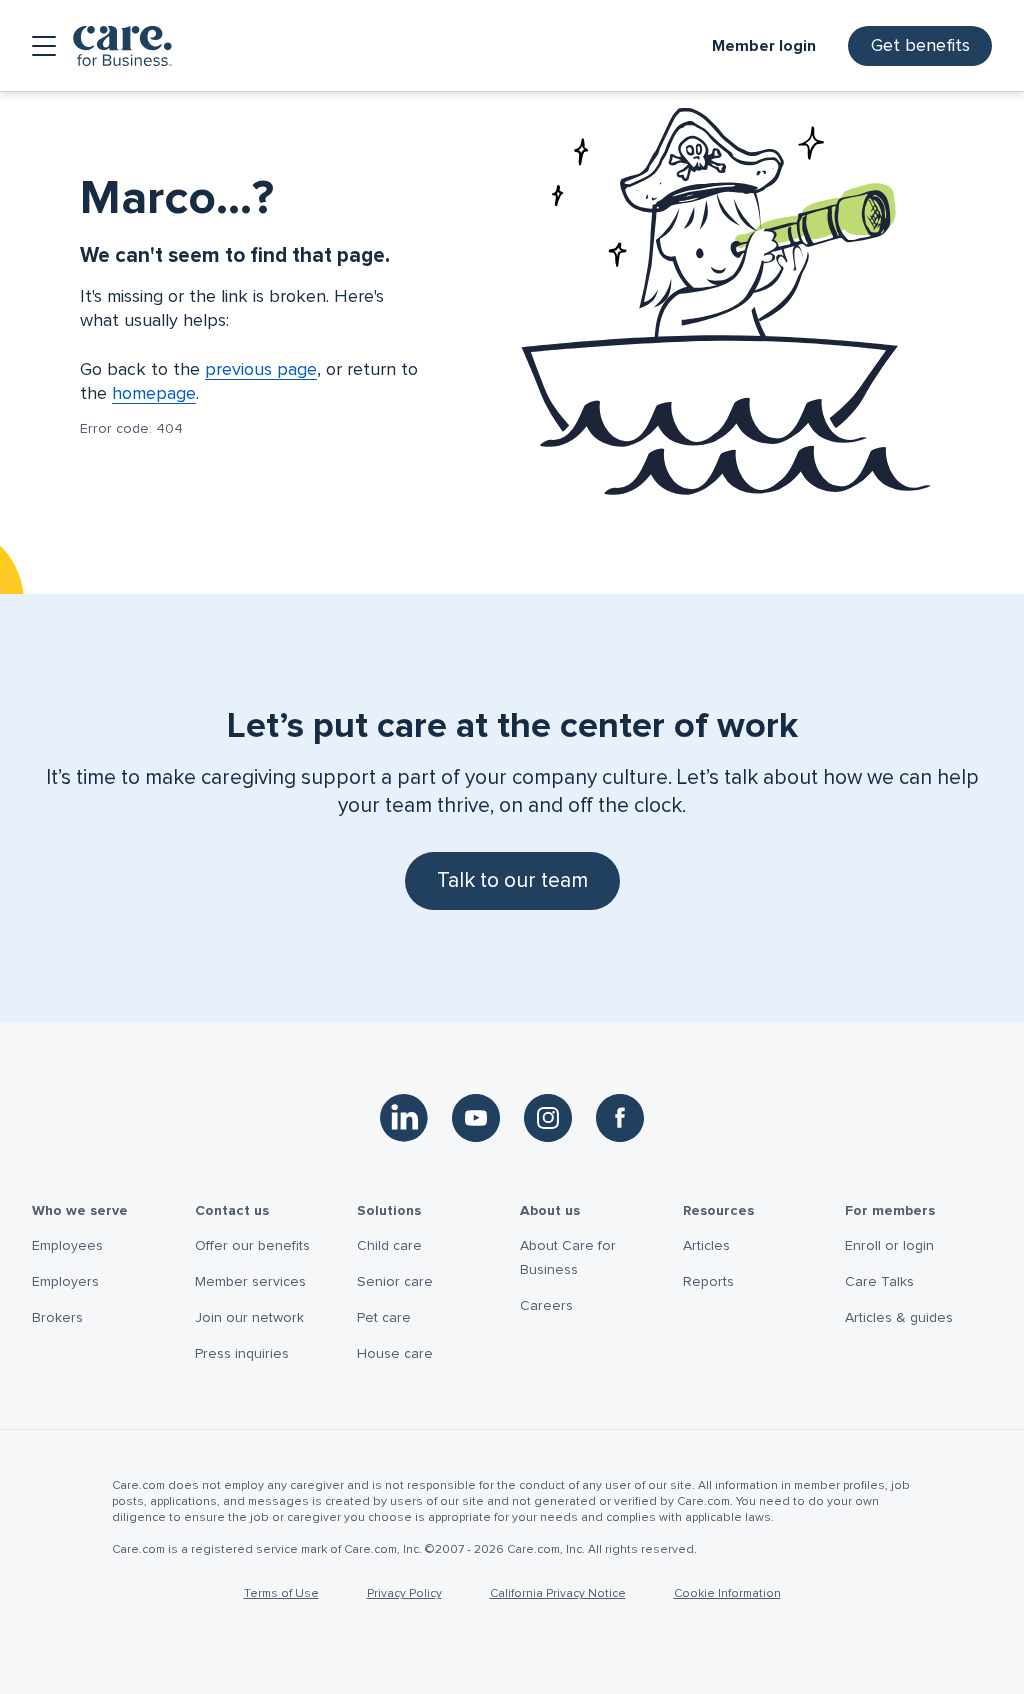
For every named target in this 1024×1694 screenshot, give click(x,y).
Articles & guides (899, 1318)
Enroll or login (889, 1246)
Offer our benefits (252, 1246)
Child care (389, 1246)
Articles (706, 1246)
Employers (65, 1282)
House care (395, 1354)
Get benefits (920, 46)
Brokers (57, 1318)
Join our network (249, 1318)
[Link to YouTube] (476, 1118)
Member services (250, 1282)
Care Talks (879, 1282)
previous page (261, 370)
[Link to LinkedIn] (404, 1118)
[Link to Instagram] (548, 1118)
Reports (708, 1282)
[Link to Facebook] (620, 1118)
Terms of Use (281, 1594)
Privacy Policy (404, 1594)
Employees (67, 1246)
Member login (764, 46)
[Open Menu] (44, 46)
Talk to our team (512, 880)
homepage (154, 394)
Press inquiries (242, 1354)
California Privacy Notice (558, 1594)
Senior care (395, 1282)
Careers (546, 1306)
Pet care (384, 1318)
